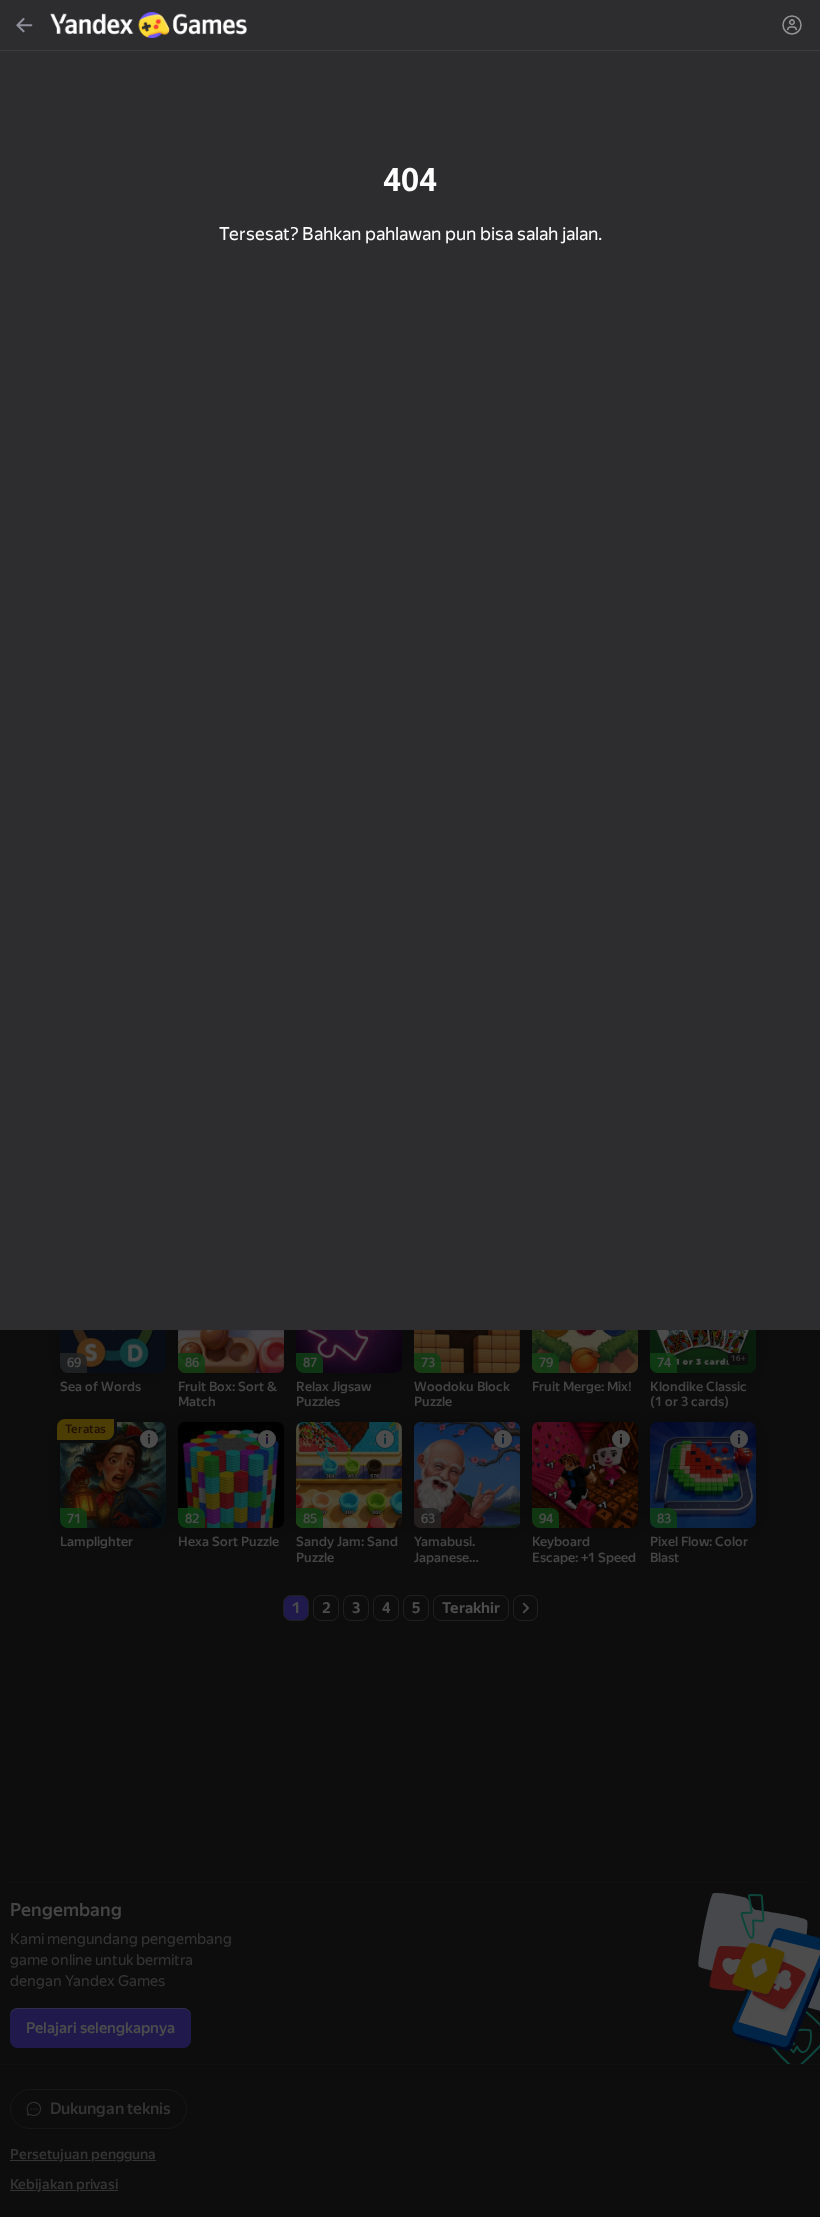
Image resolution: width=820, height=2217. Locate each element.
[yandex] (151, 25)
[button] (410, 1108)
